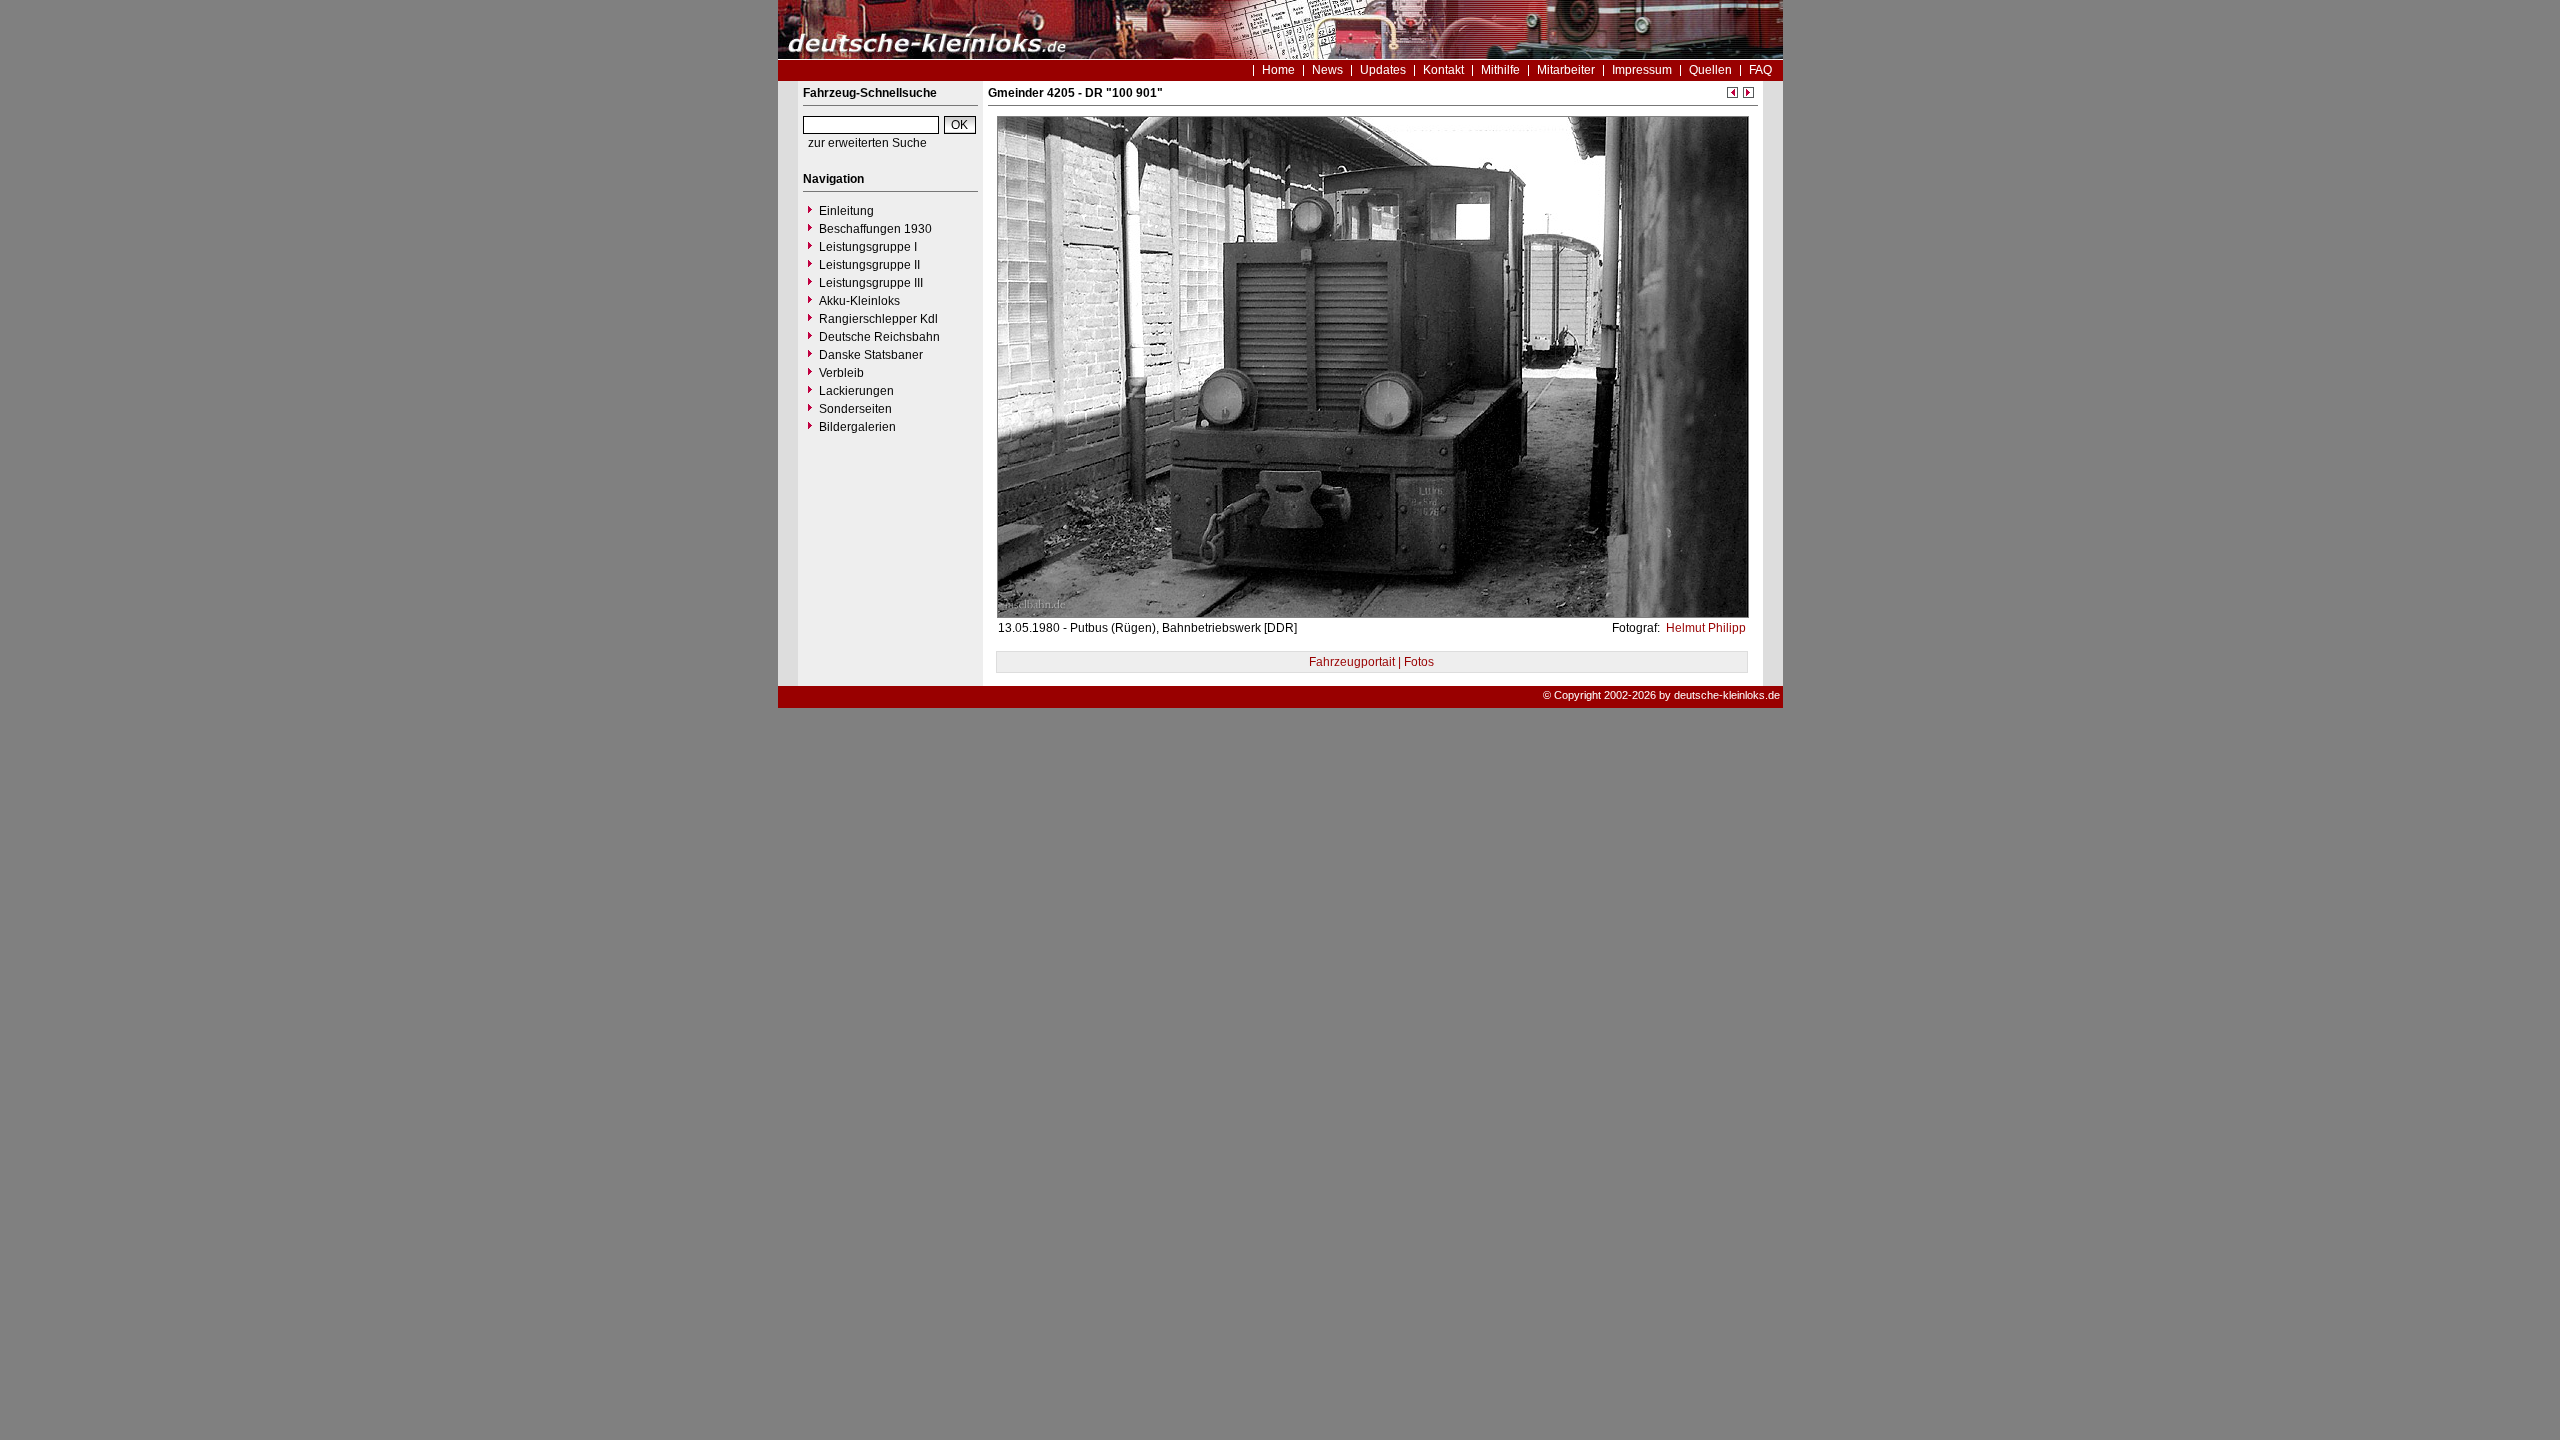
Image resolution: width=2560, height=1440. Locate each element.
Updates (1383, 70)
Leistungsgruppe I (868, 247)
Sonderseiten (855, 409)
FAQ (1760, 70)
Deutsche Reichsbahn (879, 337)
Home (1278, 70)
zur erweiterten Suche (867, 143)
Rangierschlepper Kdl (878, 319)
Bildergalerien (857, 427)
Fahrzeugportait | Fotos (1371, 662)
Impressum (1642, 70)
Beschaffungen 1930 (875, 229)
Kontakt (1443, 70)
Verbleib (841, 373)
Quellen (1710, 70)
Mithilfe (1500, 70)
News (1327, 70)
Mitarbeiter (1566, 70)
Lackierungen (856, 391)
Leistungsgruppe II (869, 265)
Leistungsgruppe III (871, 283)
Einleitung (846, 211)
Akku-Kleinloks (859, 301)
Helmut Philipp (1704, 628)
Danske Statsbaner (871, 355)
